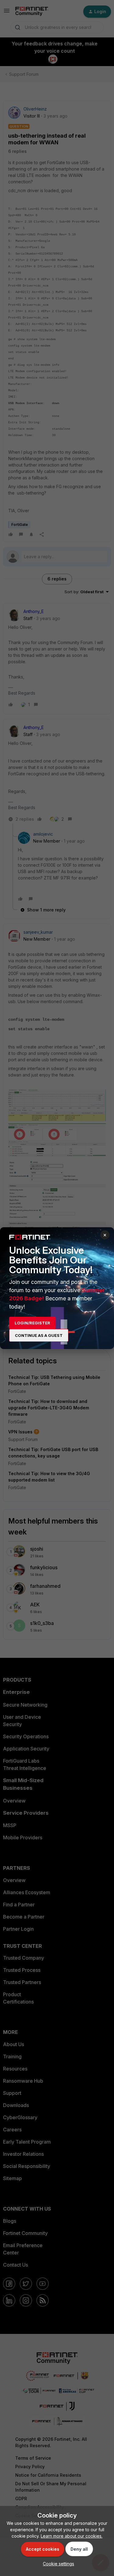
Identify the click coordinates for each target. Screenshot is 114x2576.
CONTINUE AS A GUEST (39, 1335)
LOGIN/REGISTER (32, 1323)
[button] (57, 2564)
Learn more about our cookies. (72, 2536)
